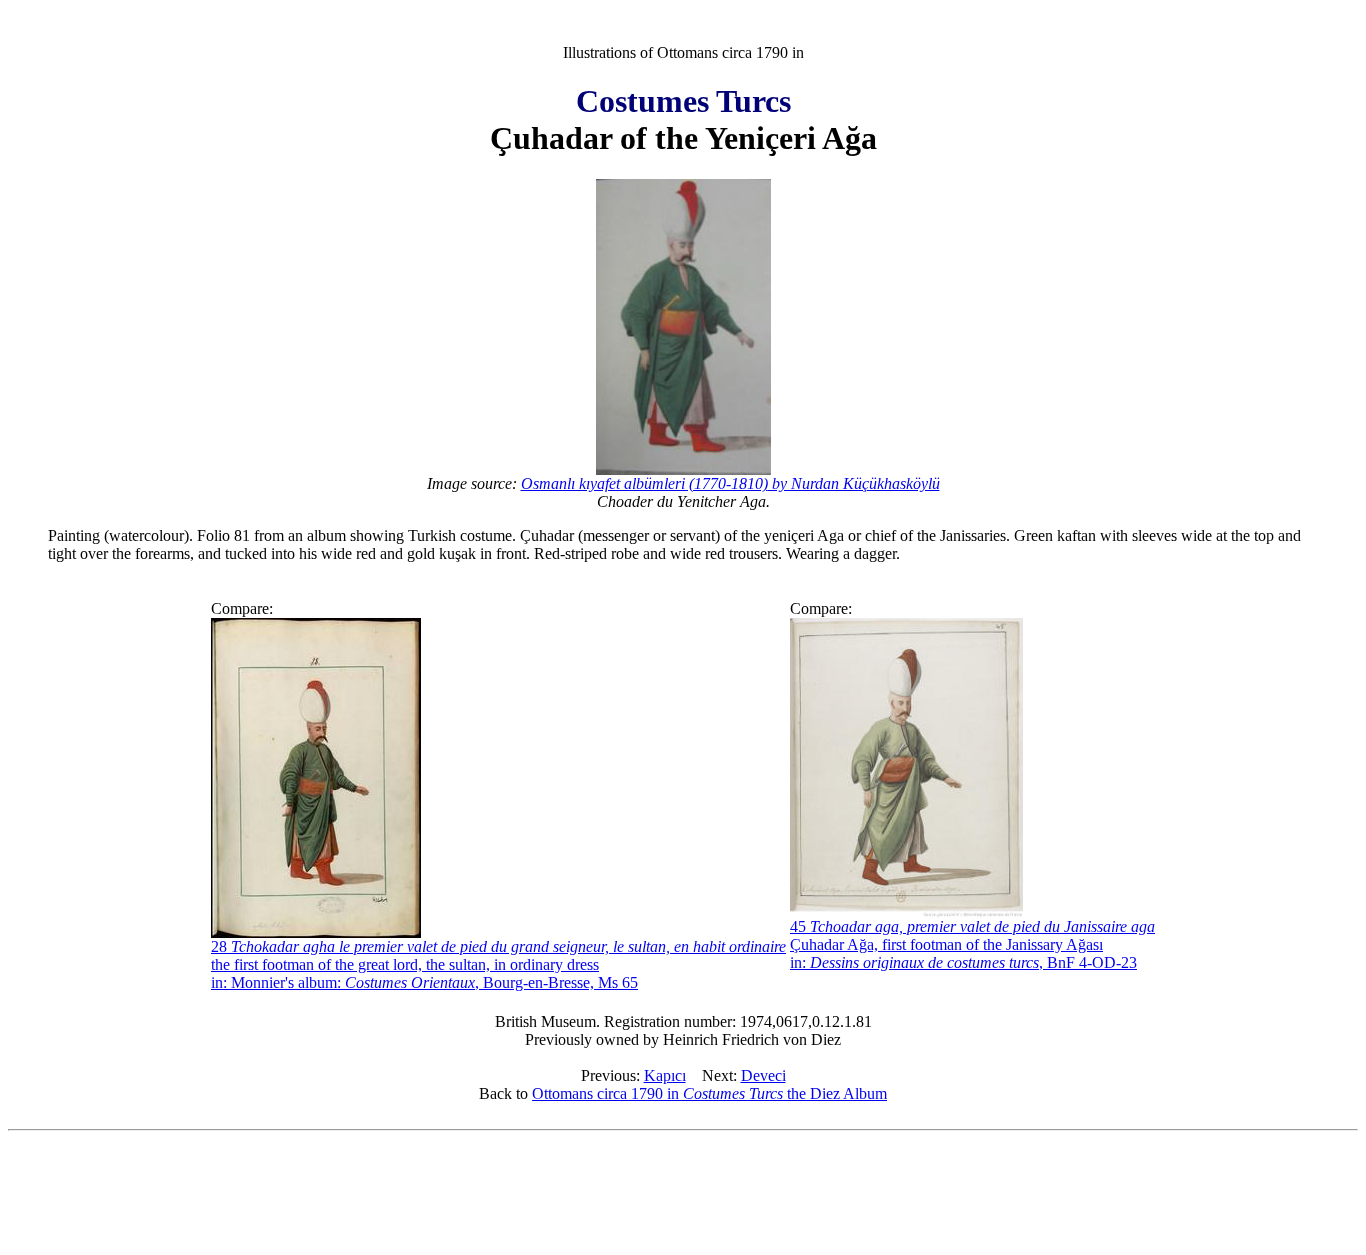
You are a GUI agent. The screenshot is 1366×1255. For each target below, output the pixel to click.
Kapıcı (665, 1075)
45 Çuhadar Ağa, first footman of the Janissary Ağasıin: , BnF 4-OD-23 (972, 944)
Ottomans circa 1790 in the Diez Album (709, 1093)
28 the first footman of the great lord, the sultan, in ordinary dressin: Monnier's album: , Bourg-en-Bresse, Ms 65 (498, 964)
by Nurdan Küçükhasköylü (730, 483)
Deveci (763, 1075)
